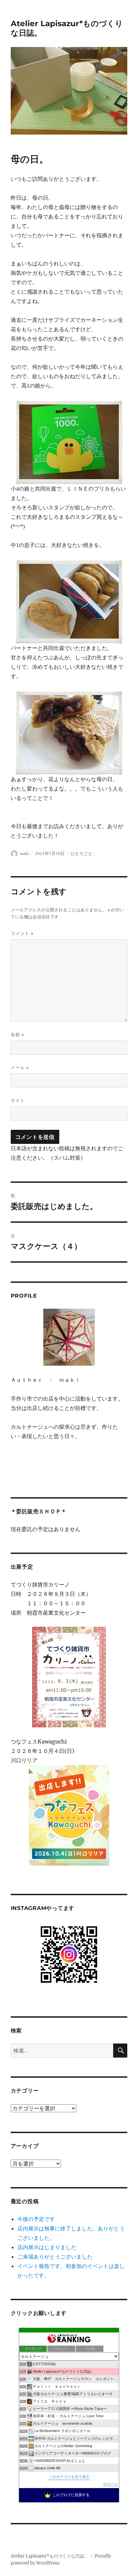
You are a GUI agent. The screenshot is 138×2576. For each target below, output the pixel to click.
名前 (17, 1035)
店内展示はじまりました (47, 2247)
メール (20, 1068)
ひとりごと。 (84, 853)
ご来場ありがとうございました (55, 2257)
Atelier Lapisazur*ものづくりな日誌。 (50, 2556)
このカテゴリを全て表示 (69, 2477)
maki (25, 853)
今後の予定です (36, 2219)
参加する (111, 2484)
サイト (18, 1100)
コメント (22, 933)
